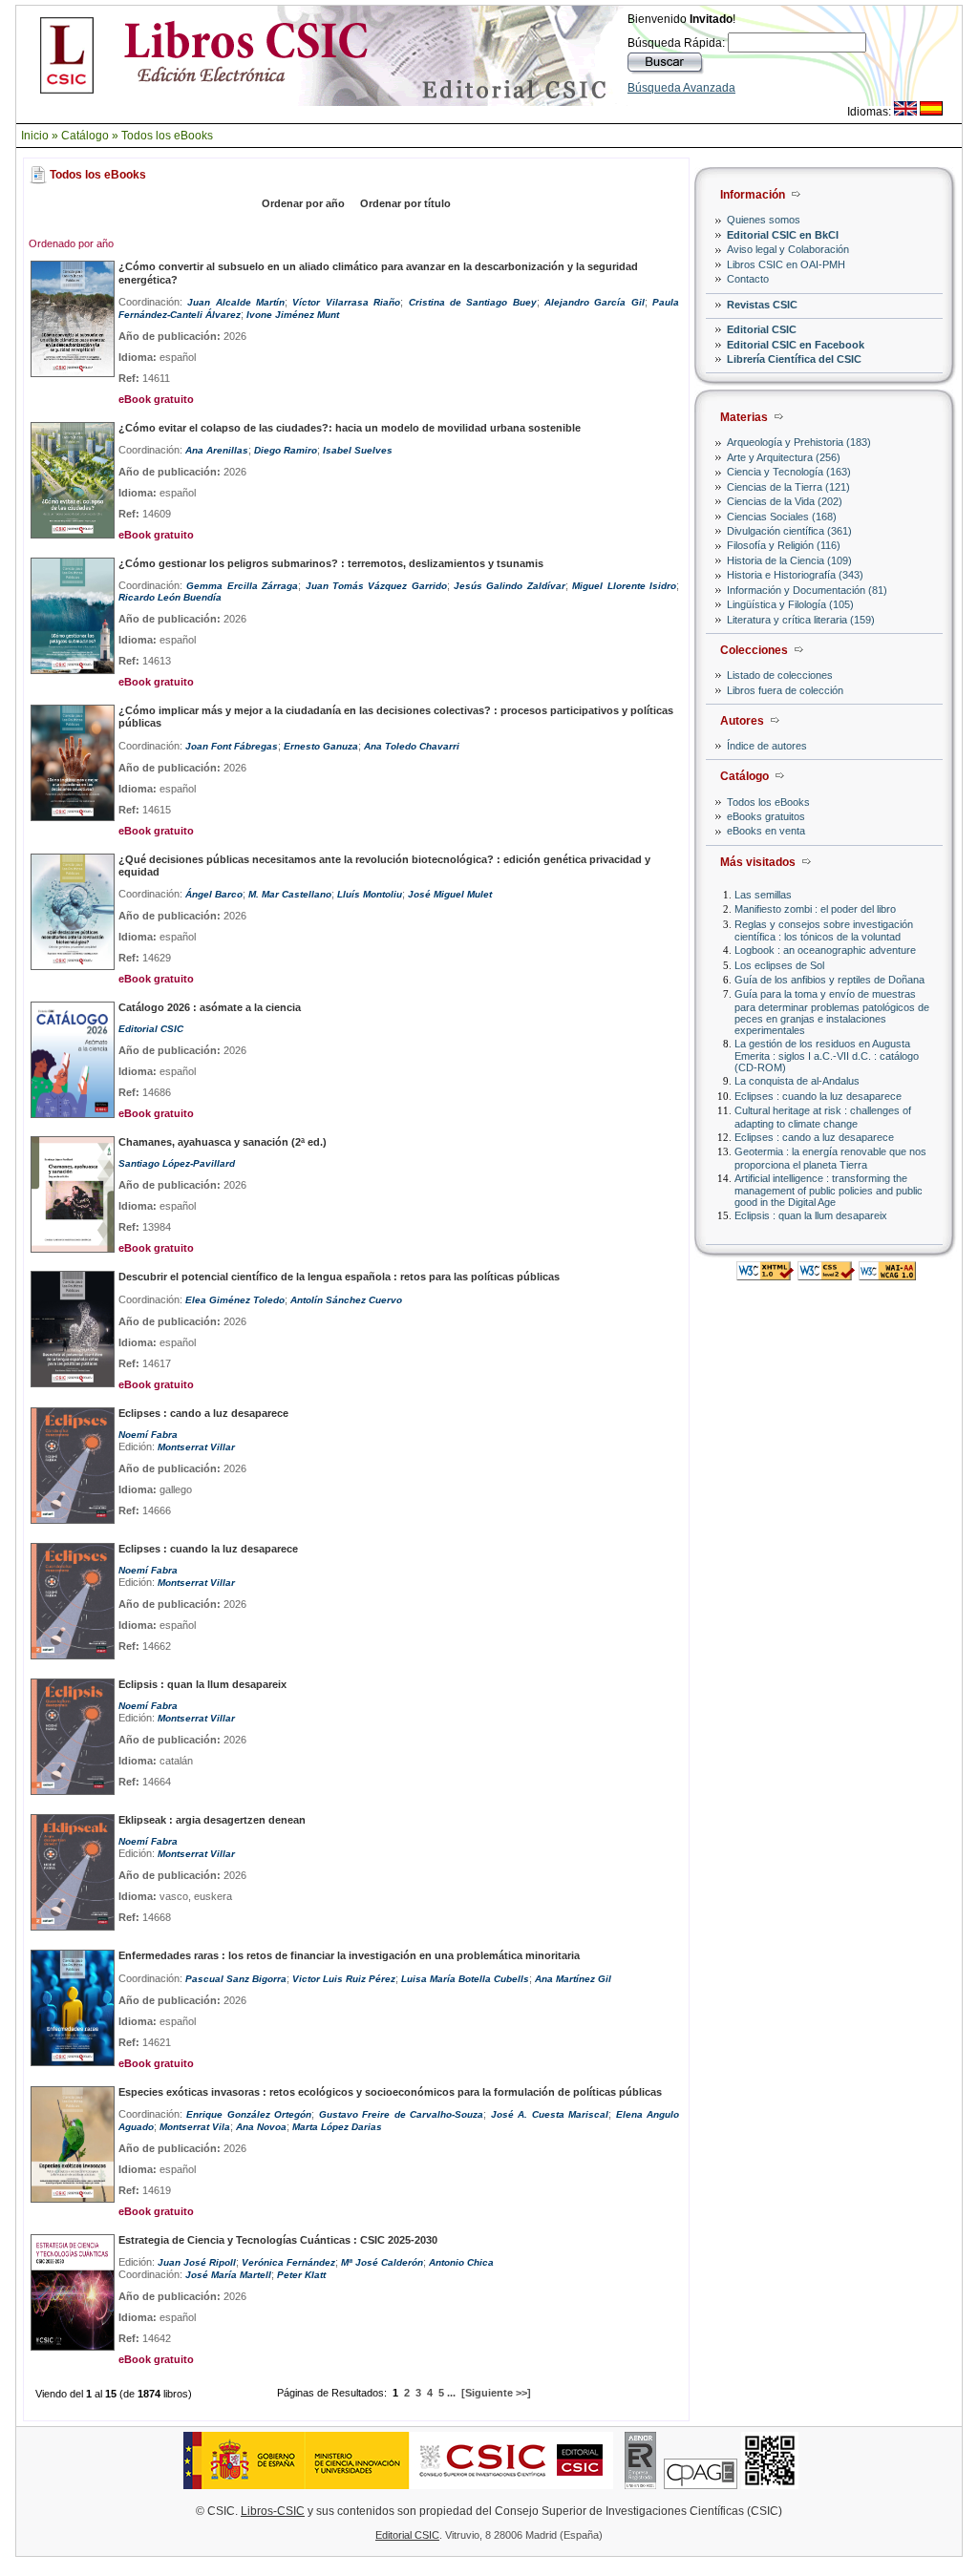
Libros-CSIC (273, 2511)
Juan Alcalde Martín (236, 302)
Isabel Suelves (358, 450)
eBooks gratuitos (766, 816)
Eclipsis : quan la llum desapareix (811, 1215)
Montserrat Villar (196, 1447)
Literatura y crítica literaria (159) (801, 620)
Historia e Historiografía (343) (795, 575)
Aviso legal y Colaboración (788, 249)
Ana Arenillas (217, 450)
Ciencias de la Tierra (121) (788, 487)
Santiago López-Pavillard (177, 1163)
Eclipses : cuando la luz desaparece (818, 1096)
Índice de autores (767, 746)
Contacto (748, 279)
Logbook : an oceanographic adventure (825, 950)
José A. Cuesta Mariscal (550, 2114)
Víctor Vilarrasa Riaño (346, 302)
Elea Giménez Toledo (235, 1300)
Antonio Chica (461, 2262)
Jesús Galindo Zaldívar (510, 586)
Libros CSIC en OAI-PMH (786, 264)
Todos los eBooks (167, 136)
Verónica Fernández (288, 2262)
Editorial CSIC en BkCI (783, 235)
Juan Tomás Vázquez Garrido (376, 586)
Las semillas (763, 895)
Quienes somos (764, 220)
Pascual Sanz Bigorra (236, 1979)
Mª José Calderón (382, 2262)
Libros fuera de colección (785, 690)
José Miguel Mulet (450, 894)
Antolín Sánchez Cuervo (346, 1300)
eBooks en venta (766, 831)
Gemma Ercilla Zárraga (242, 586)
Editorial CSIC (762, 329)
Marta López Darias (337, 2127)
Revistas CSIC (762, 305)
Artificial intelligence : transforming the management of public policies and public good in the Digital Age (829, 1190)
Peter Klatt (301, 2275)
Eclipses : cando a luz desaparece (814, 1137)
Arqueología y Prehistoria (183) (799, 442)
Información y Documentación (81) (807, 590)
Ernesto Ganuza (321, 746)
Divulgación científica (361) (789, 531)
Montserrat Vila (195, 2127)
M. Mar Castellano (290, 894)
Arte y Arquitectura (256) (784, 457)
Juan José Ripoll (197, 2262)
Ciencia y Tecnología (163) (789, 472)
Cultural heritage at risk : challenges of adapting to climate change (823, 1117)
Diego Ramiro (286, 450)
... (451, 2393)
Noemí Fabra (148, 1435)
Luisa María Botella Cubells (465, 1979)
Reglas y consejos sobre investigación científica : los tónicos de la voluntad (824, 930)
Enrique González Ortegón (249, 2114)
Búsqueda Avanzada (681, 88)
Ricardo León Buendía (170, 597)
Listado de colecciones (780, 675)
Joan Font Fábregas (232, 746)
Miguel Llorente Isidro (624, 586)
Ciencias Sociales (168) (782, 517)
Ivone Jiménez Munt (293, 315)
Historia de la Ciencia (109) (789, 560)
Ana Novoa (261, 2127)
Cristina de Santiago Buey (473, 302)
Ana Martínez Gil (573, 1979)
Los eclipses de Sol (779, 965)
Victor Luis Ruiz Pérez (344, 1979)
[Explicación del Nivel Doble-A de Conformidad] (887, 1275)
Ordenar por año (303, 203)
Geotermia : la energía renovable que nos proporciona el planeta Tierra (830, 1158)
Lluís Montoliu (370, 894)
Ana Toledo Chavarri (412, 746)
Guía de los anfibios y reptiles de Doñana (829, 980)
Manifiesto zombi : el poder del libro (815, 909)
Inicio (35, 136)
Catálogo (85, 136)
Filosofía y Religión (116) (784, 545)
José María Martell (228, 2275)
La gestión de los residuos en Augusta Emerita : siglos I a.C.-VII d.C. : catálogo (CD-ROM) (827, 1056)
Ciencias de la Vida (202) (785, 501)
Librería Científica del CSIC (794, 359)
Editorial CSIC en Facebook (796, 345)
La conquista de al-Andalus (797, 1081)
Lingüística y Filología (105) (790, 604)
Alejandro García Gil (595, 302)
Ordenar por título (405, 203)
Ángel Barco (214, 894)
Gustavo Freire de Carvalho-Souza (401, 2114)
